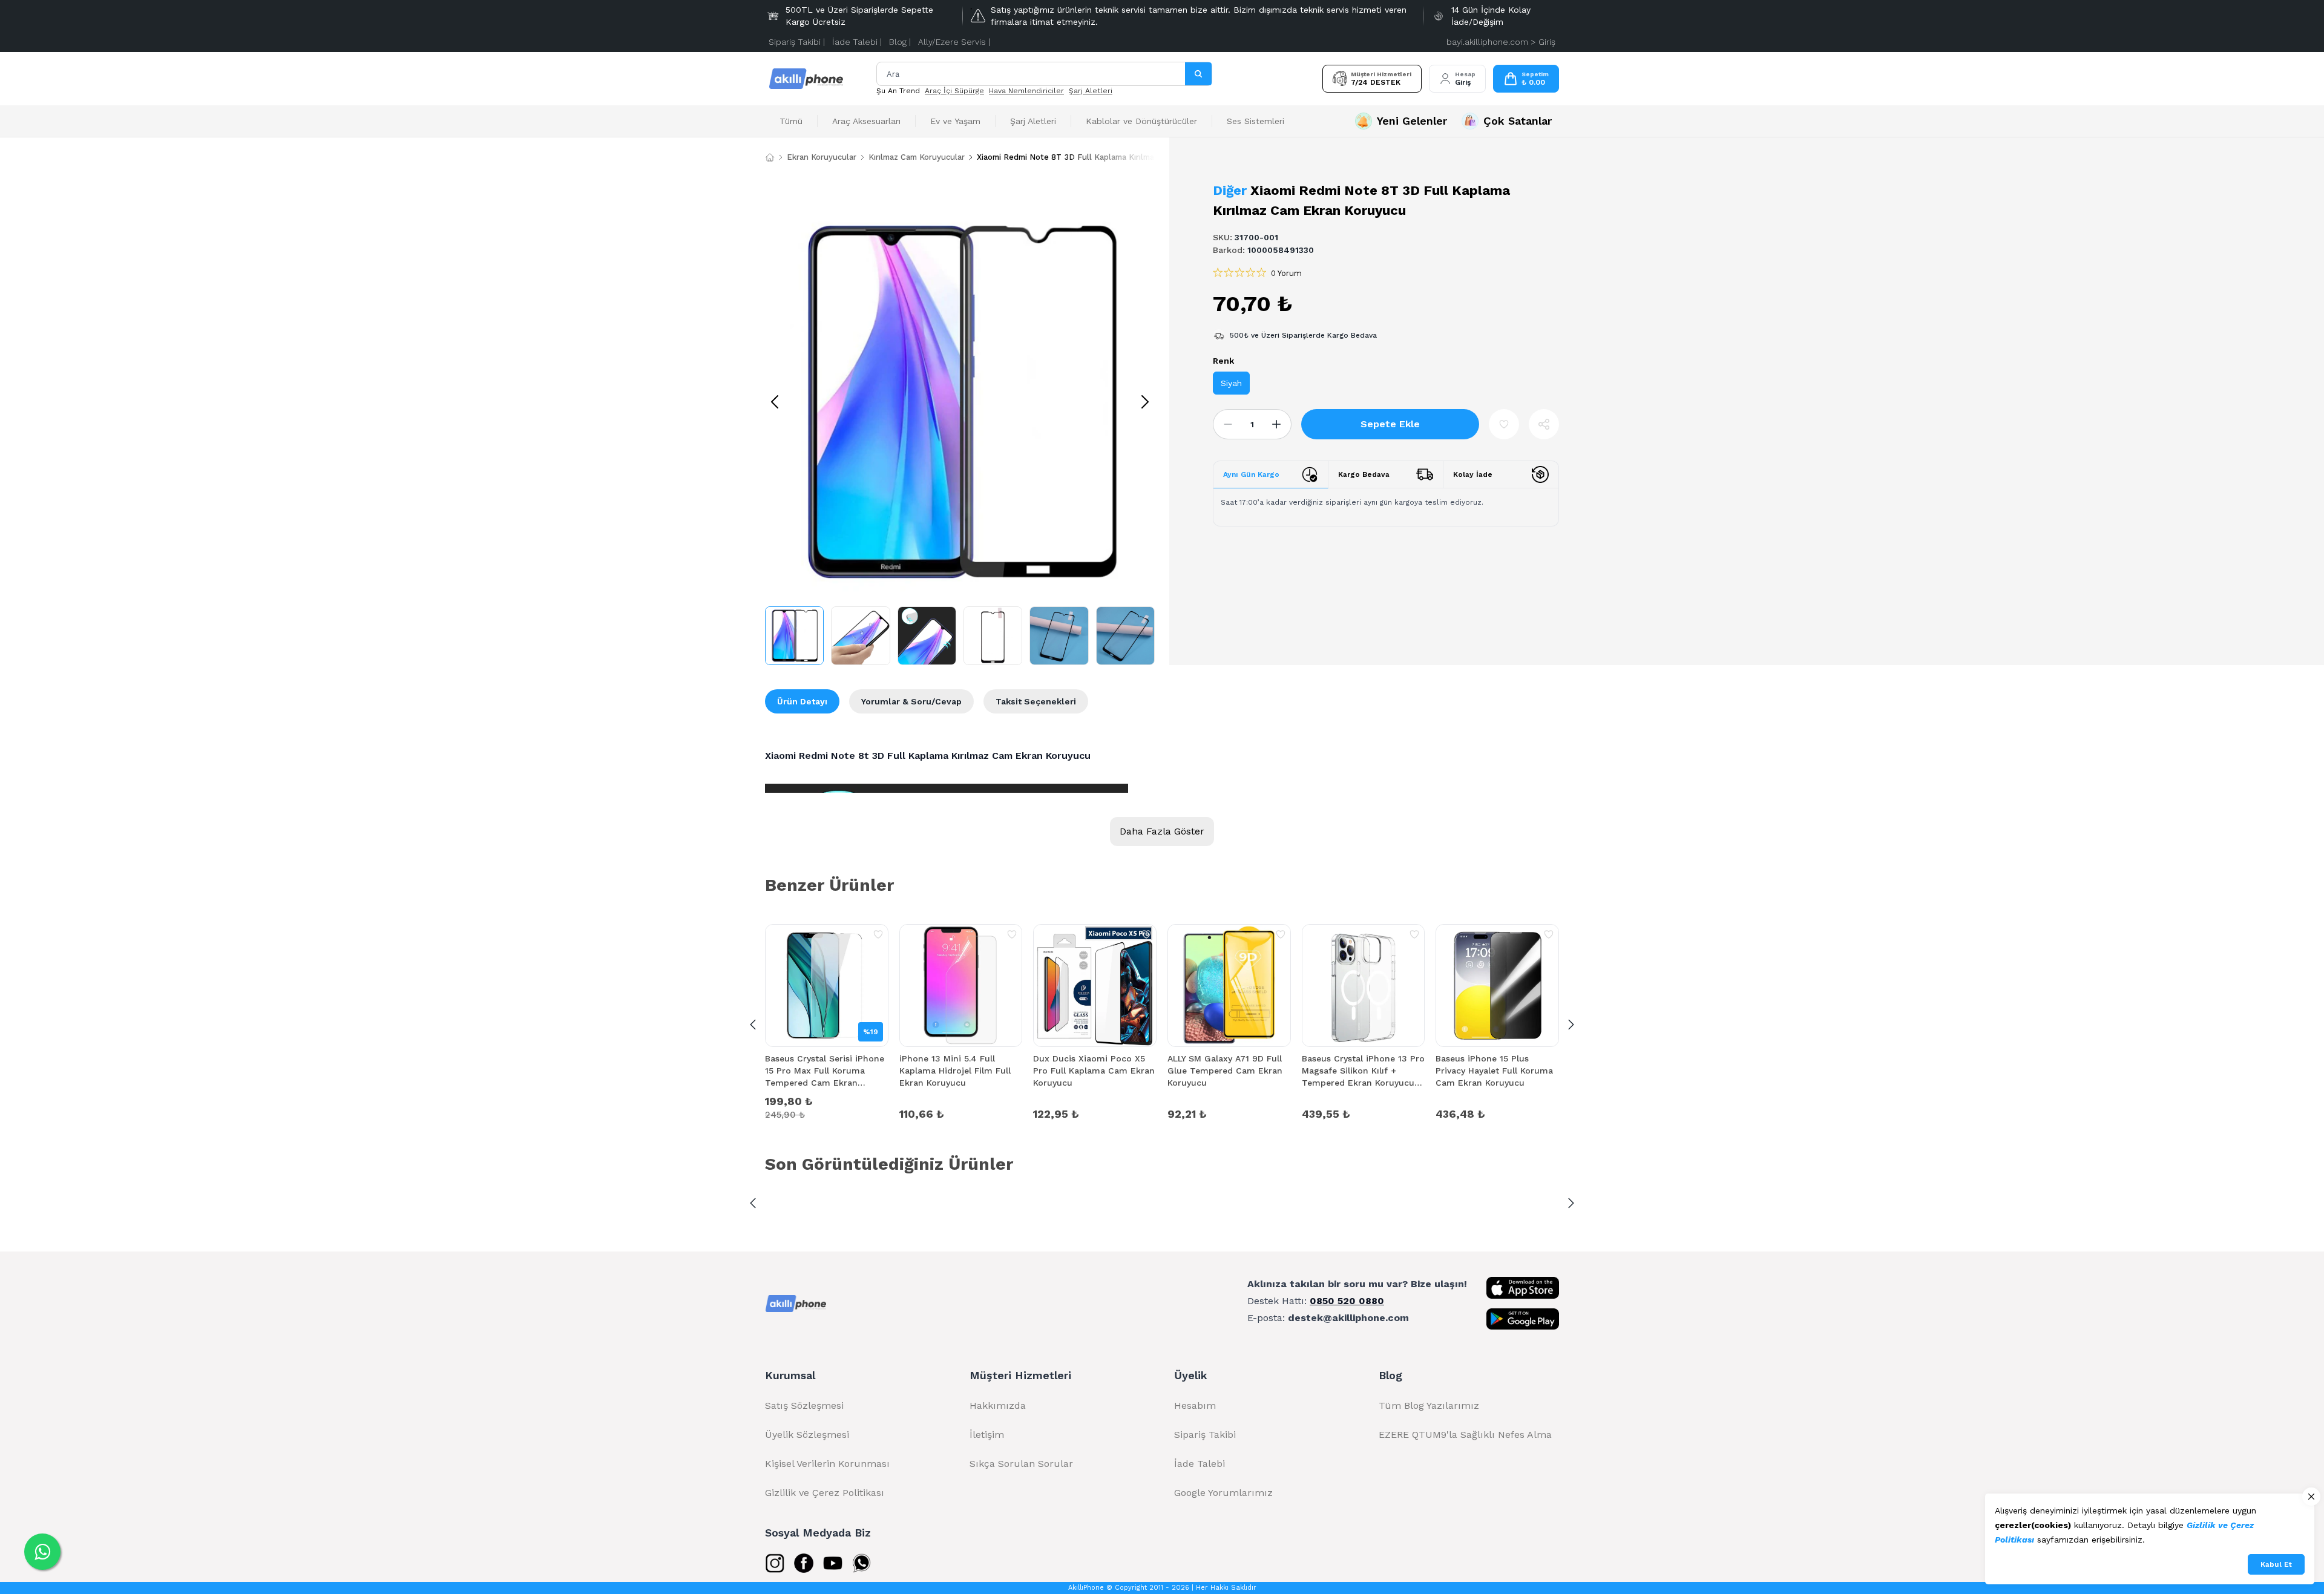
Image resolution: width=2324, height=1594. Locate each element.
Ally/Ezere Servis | (954, 42)
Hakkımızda (998, 1405)
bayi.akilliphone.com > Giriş (1501, 42)
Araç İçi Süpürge (954, 91)
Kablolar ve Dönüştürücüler (1141, 121)
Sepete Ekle (1390, 424)
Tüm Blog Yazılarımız (1429, 1405)
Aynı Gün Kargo (1251, 474)
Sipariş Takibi (1205, 1435)
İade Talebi (1200, 1464)
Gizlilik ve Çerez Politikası (825, 1493)
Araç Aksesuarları (866, 121)
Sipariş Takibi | (797, 42)
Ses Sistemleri (1256, 121)
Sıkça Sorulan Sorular (1021, 1464)
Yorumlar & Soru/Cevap (911, 701)
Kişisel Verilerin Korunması (827, 1464)
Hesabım (1195, 1405)
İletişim (987, 1435)
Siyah (1231, 383)
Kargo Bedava (1364, 474)
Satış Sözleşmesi (804, 1405)
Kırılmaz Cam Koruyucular (917, 157)
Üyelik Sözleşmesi (807, 1435)
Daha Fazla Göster (1162, 831)
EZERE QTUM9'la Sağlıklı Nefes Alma (1465, 1435)
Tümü (791, 121)
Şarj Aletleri (1091, 91)
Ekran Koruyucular (822, 157)
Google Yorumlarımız (1223, 1493)
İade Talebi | (857, 42)
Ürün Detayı (802, 701)
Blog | (900, 42)
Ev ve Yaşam (955, 121)
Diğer (1230, 190)
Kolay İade (1473, 474)
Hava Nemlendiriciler (1026, 91)
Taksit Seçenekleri (1036, 701)
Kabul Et (2276, 1564)
